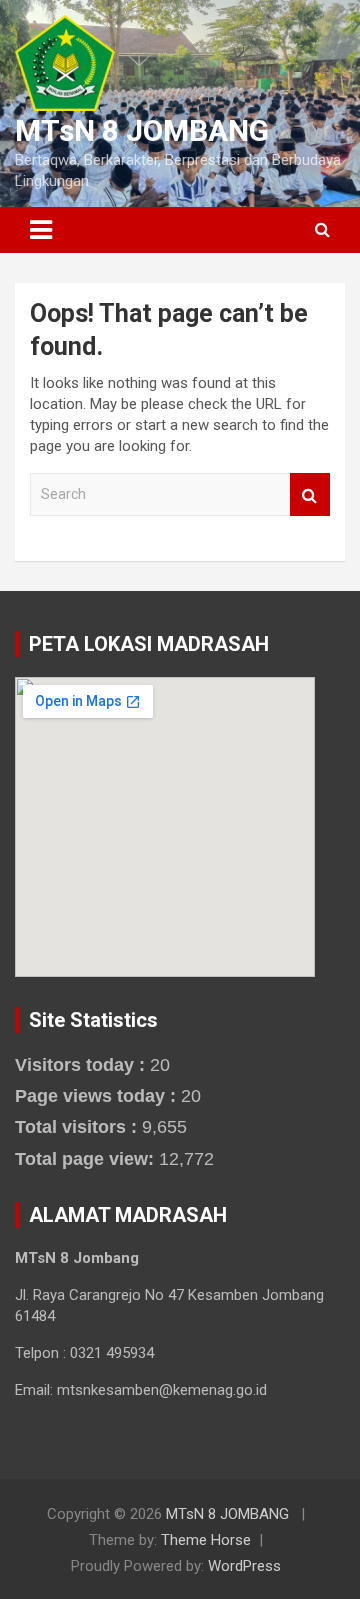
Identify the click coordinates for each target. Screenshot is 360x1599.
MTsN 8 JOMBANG (142, 130)
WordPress (244, 1566)
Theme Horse (206, 1540)
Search (310, 494)
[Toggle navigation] (41, 230)
